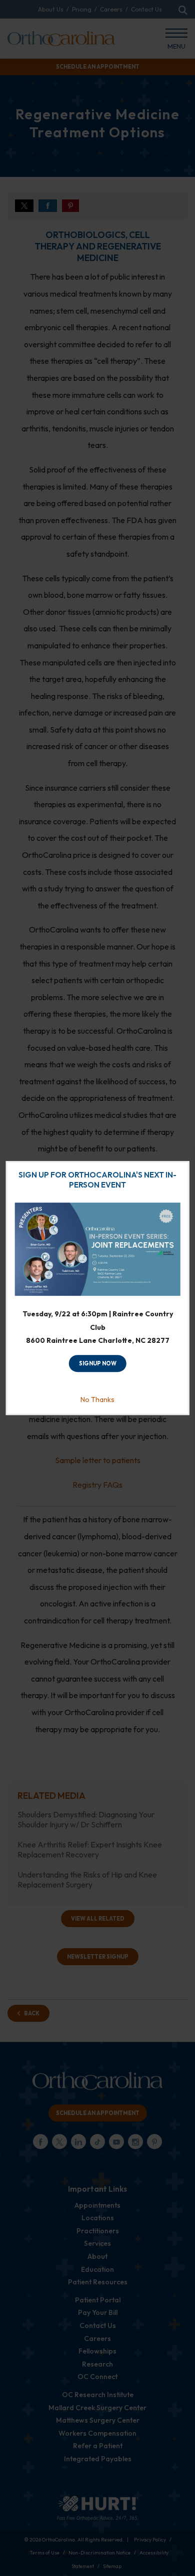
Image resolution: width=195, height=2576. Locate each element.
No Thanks (97, 1399)
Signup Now (98, 1363)
